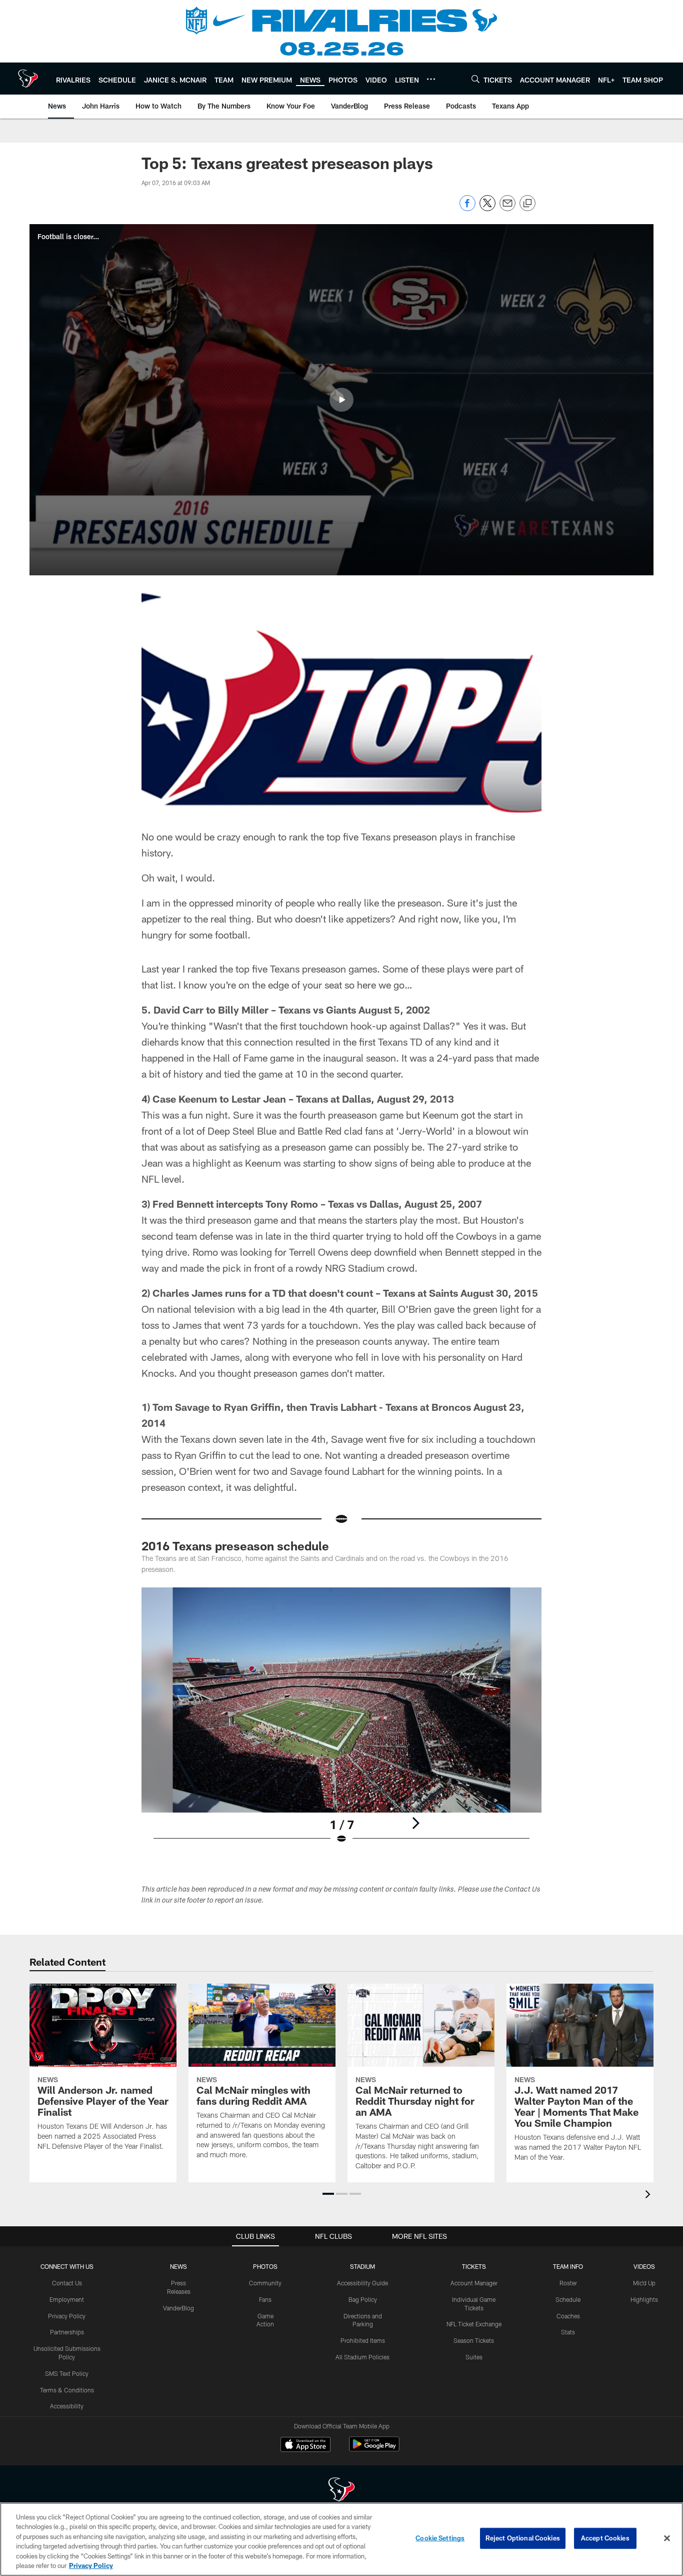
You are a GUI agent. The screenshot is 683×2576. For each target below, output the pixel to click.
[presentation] (649, 2196)
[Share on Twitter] (487, 208)
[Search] (475, 79)
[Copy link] (527, 204)
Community (265, 2283)
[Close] (667, 2538)
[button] (341, 400)
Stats (568, 2332)
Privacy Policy (67, 2316)
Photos (265, 2266)
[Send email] (507, 208)
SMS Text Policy (67, 2373)
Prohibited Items (363, 2340)
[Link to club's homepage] (28, 79)
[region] (341, 2539)
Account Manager (474, 2283)
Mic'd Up (644, 2283)
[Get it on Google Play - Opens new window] (374, 2449)
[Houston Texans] (341, 2491)
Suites (474, 2357)
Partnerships (67, 2332)
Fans (265, 2299)
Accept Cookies (605, 2538)
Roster (568, 2283)
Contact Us (67, 2283)
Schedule (568, 2299)
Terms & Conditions (67, 2390)
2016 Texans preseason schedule (235, 1546)
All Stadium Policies (362, 2357)
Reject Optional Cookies (523, 2538)
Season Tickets (474, 2340)
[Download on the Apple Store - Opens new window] (305, 2445)
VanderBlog (178, 2308)
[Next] (415, 1823)
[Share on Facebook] (467, 208)
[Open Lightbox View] (341, 1722)
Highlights (644, 2299)
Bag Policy (363, 2299)
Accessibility (67, 2406)
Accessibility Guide (362, 2283)
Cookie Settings (440, 2538)
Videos (644, 2266)
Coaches (568, 2316)
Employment (67, 2299)
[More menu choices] (431, 79)
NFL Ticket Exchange (474, 2324)
